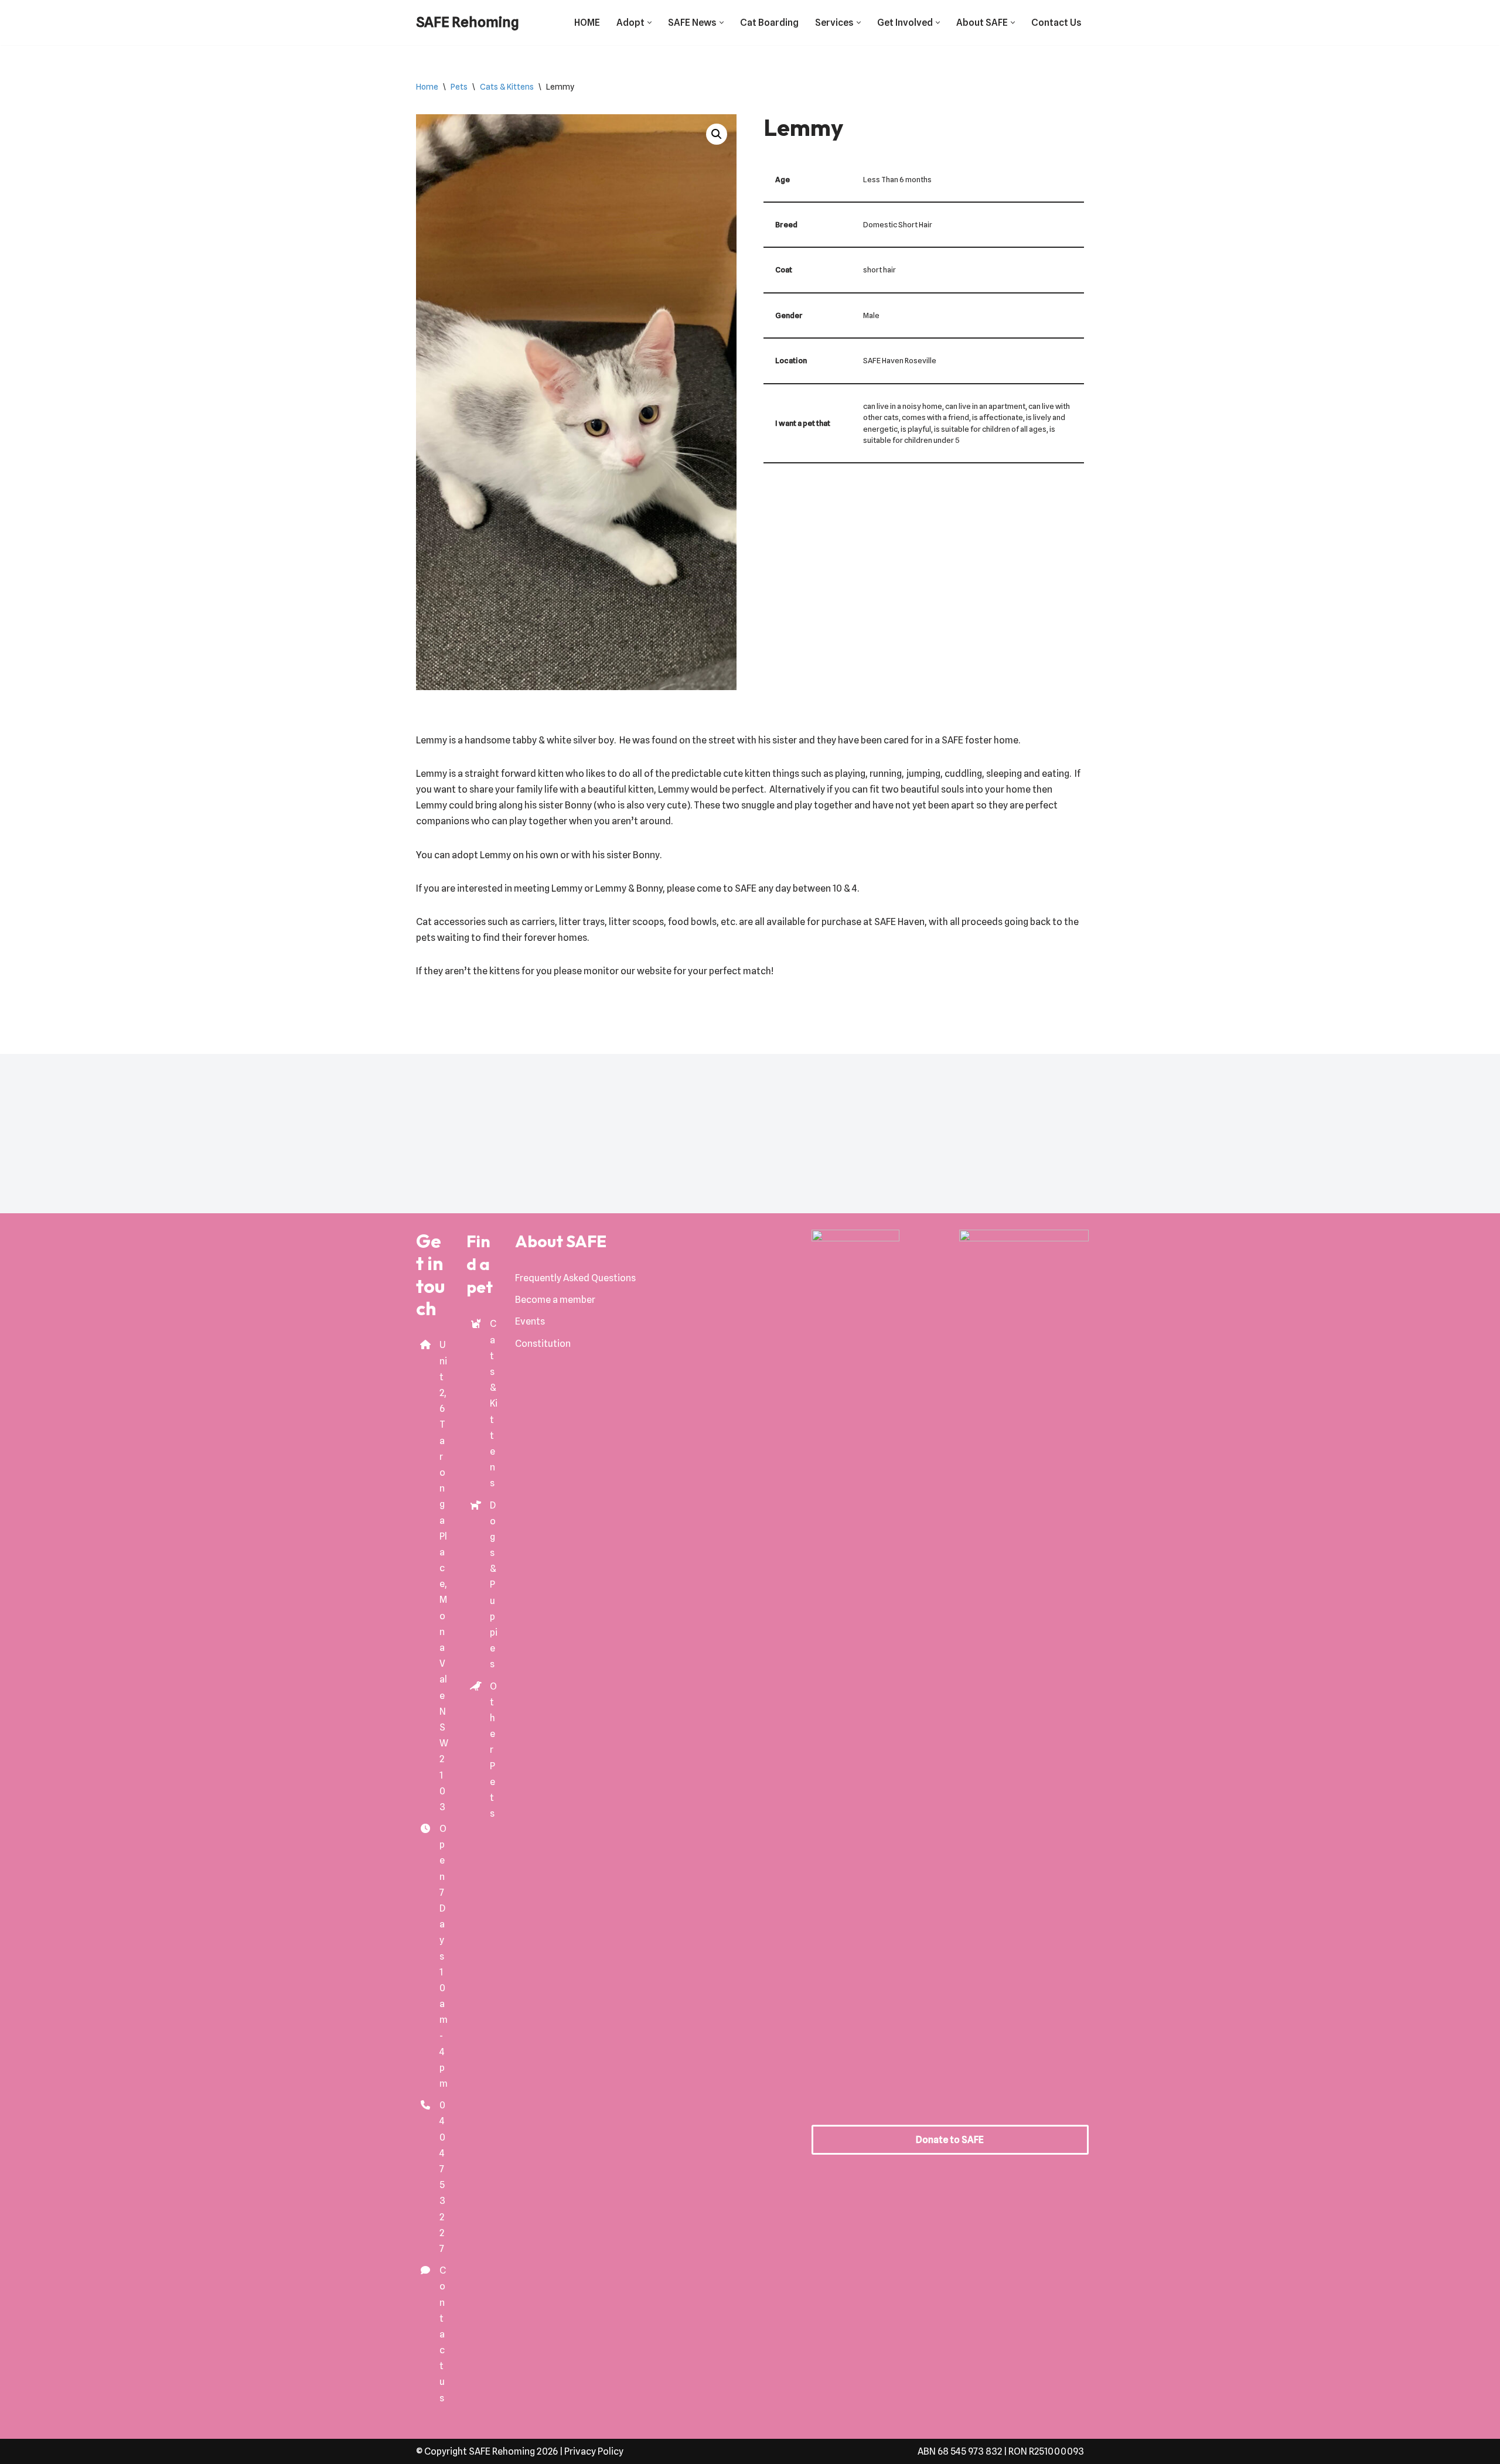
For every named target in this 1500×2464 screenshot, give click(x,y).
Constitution (543, 1344)
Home (427, 87)
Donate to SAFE (950, 2140)
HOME (587, 23)
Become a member (555, 1300)
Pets (459, 87)
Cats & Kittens (507, 87)
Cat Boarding (769, 23)
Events (530, 1321)
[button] (650, 23)
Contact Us (1056, 23)
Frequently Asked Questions (575, 1278)
